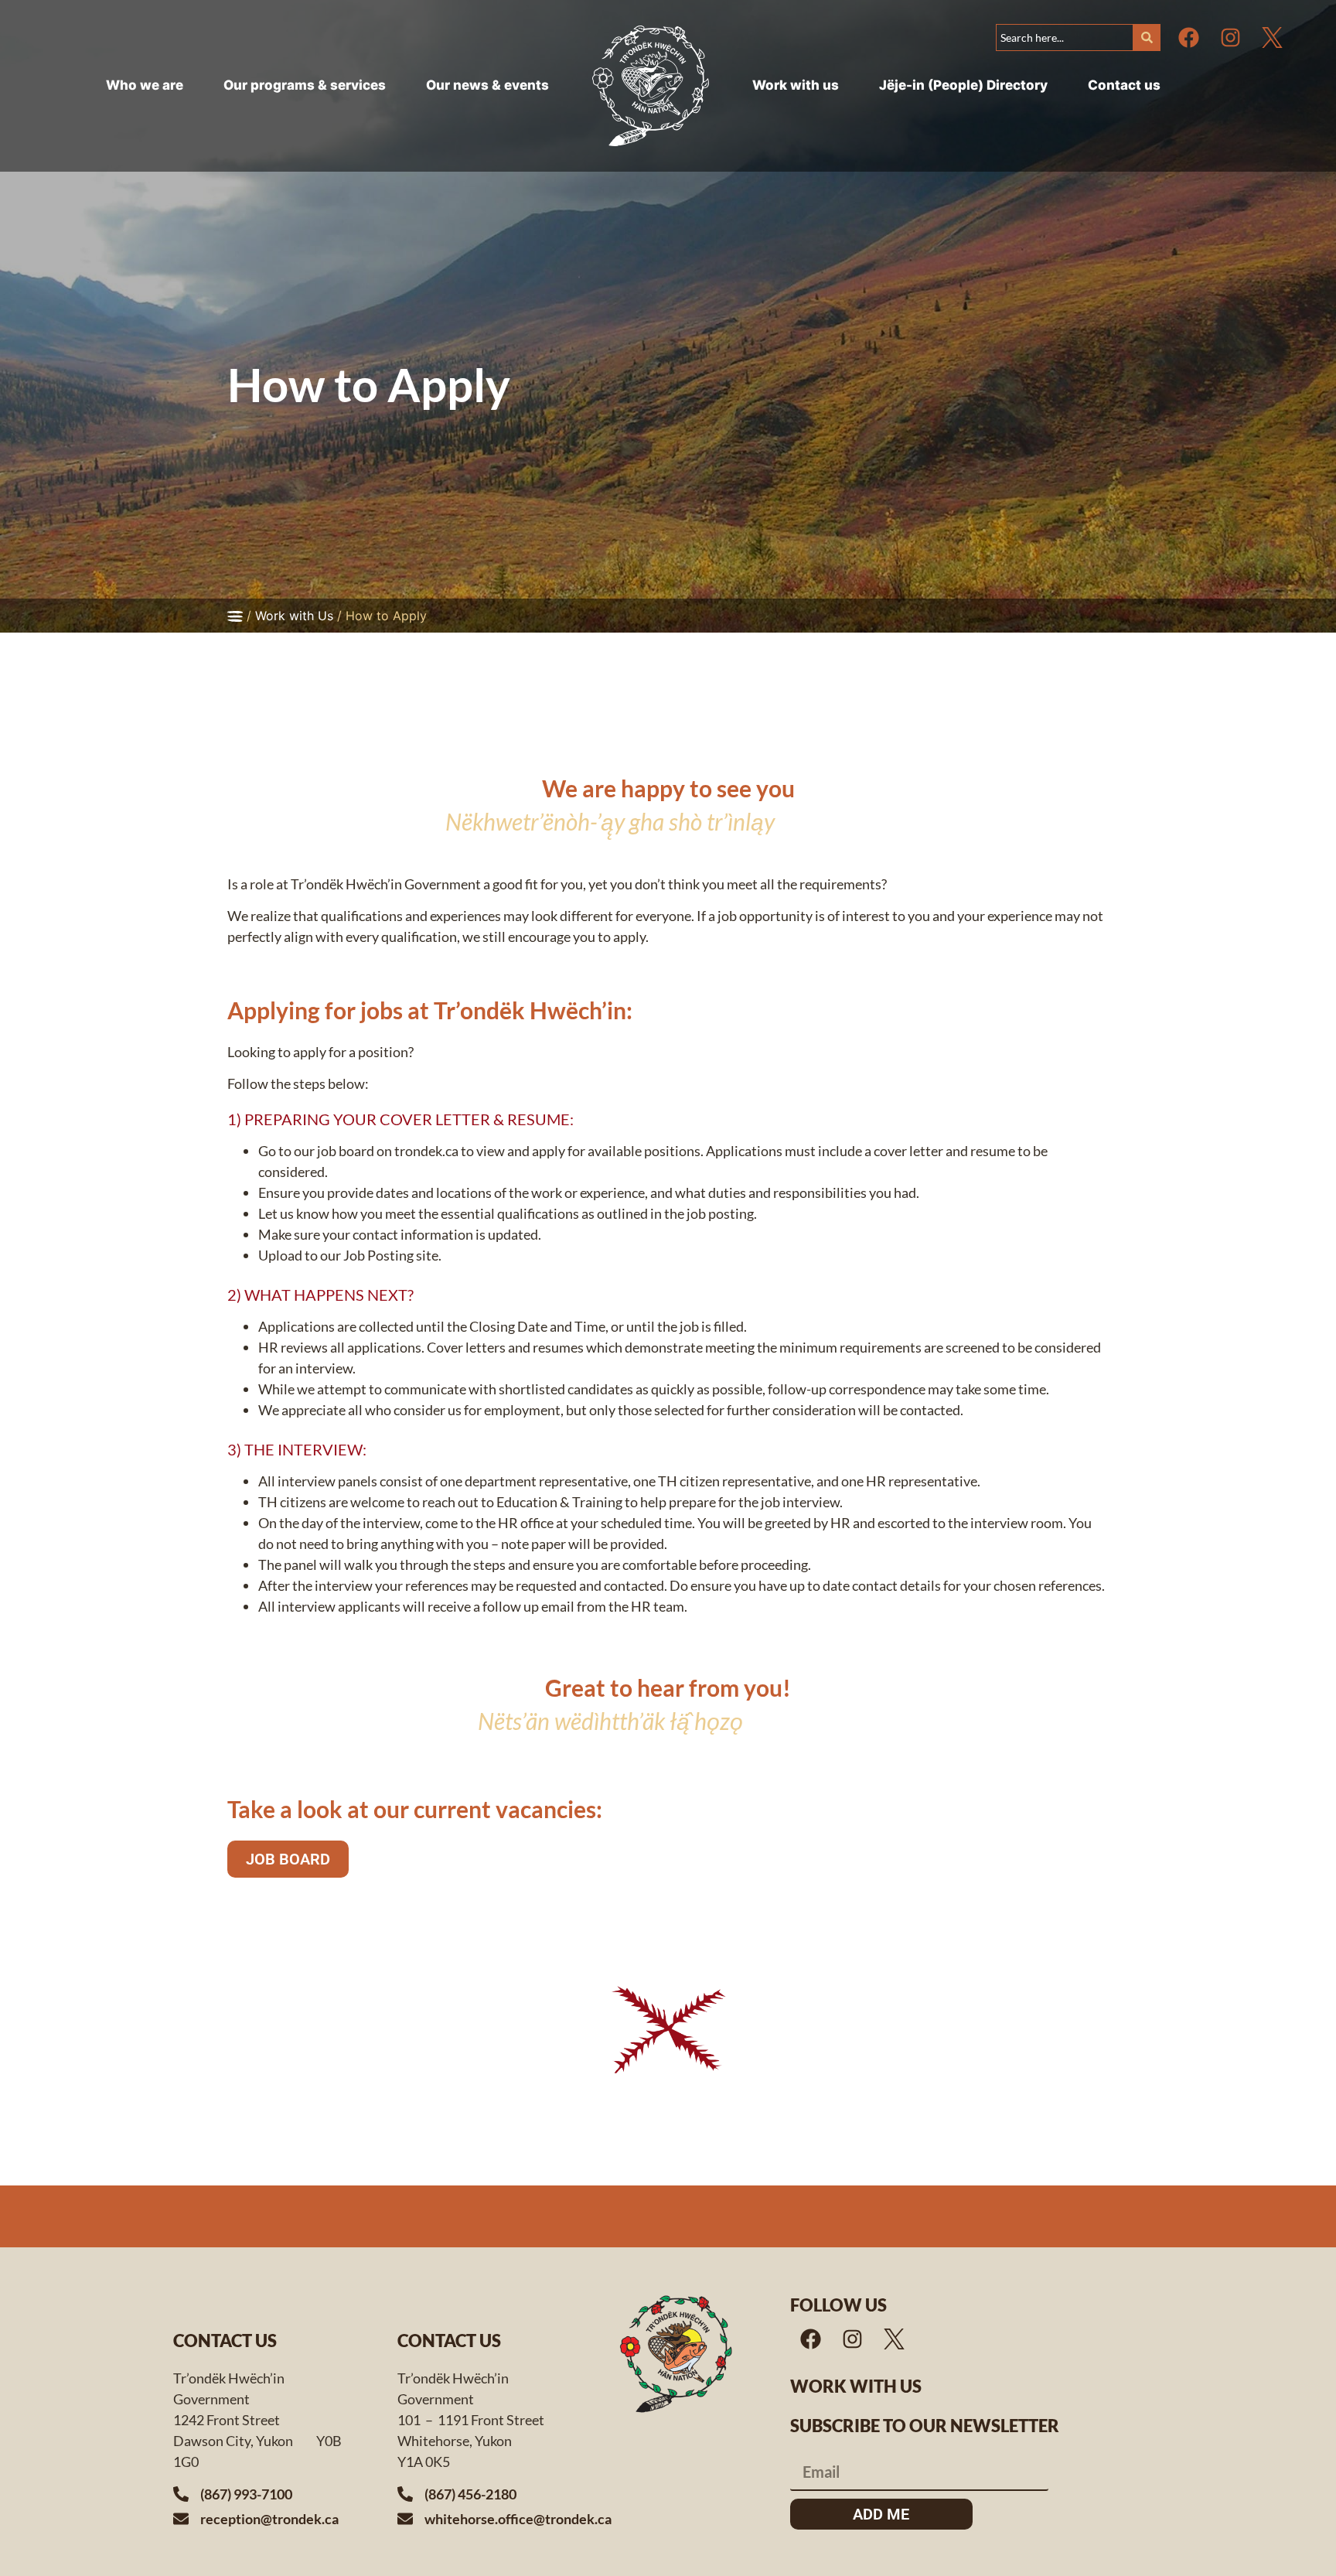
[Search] (1147, 38)
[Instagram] (1231, 37)
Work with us (856, 2386)
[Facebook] (1189, 37)
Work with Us (294, 616)
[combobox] (1064, 38)
